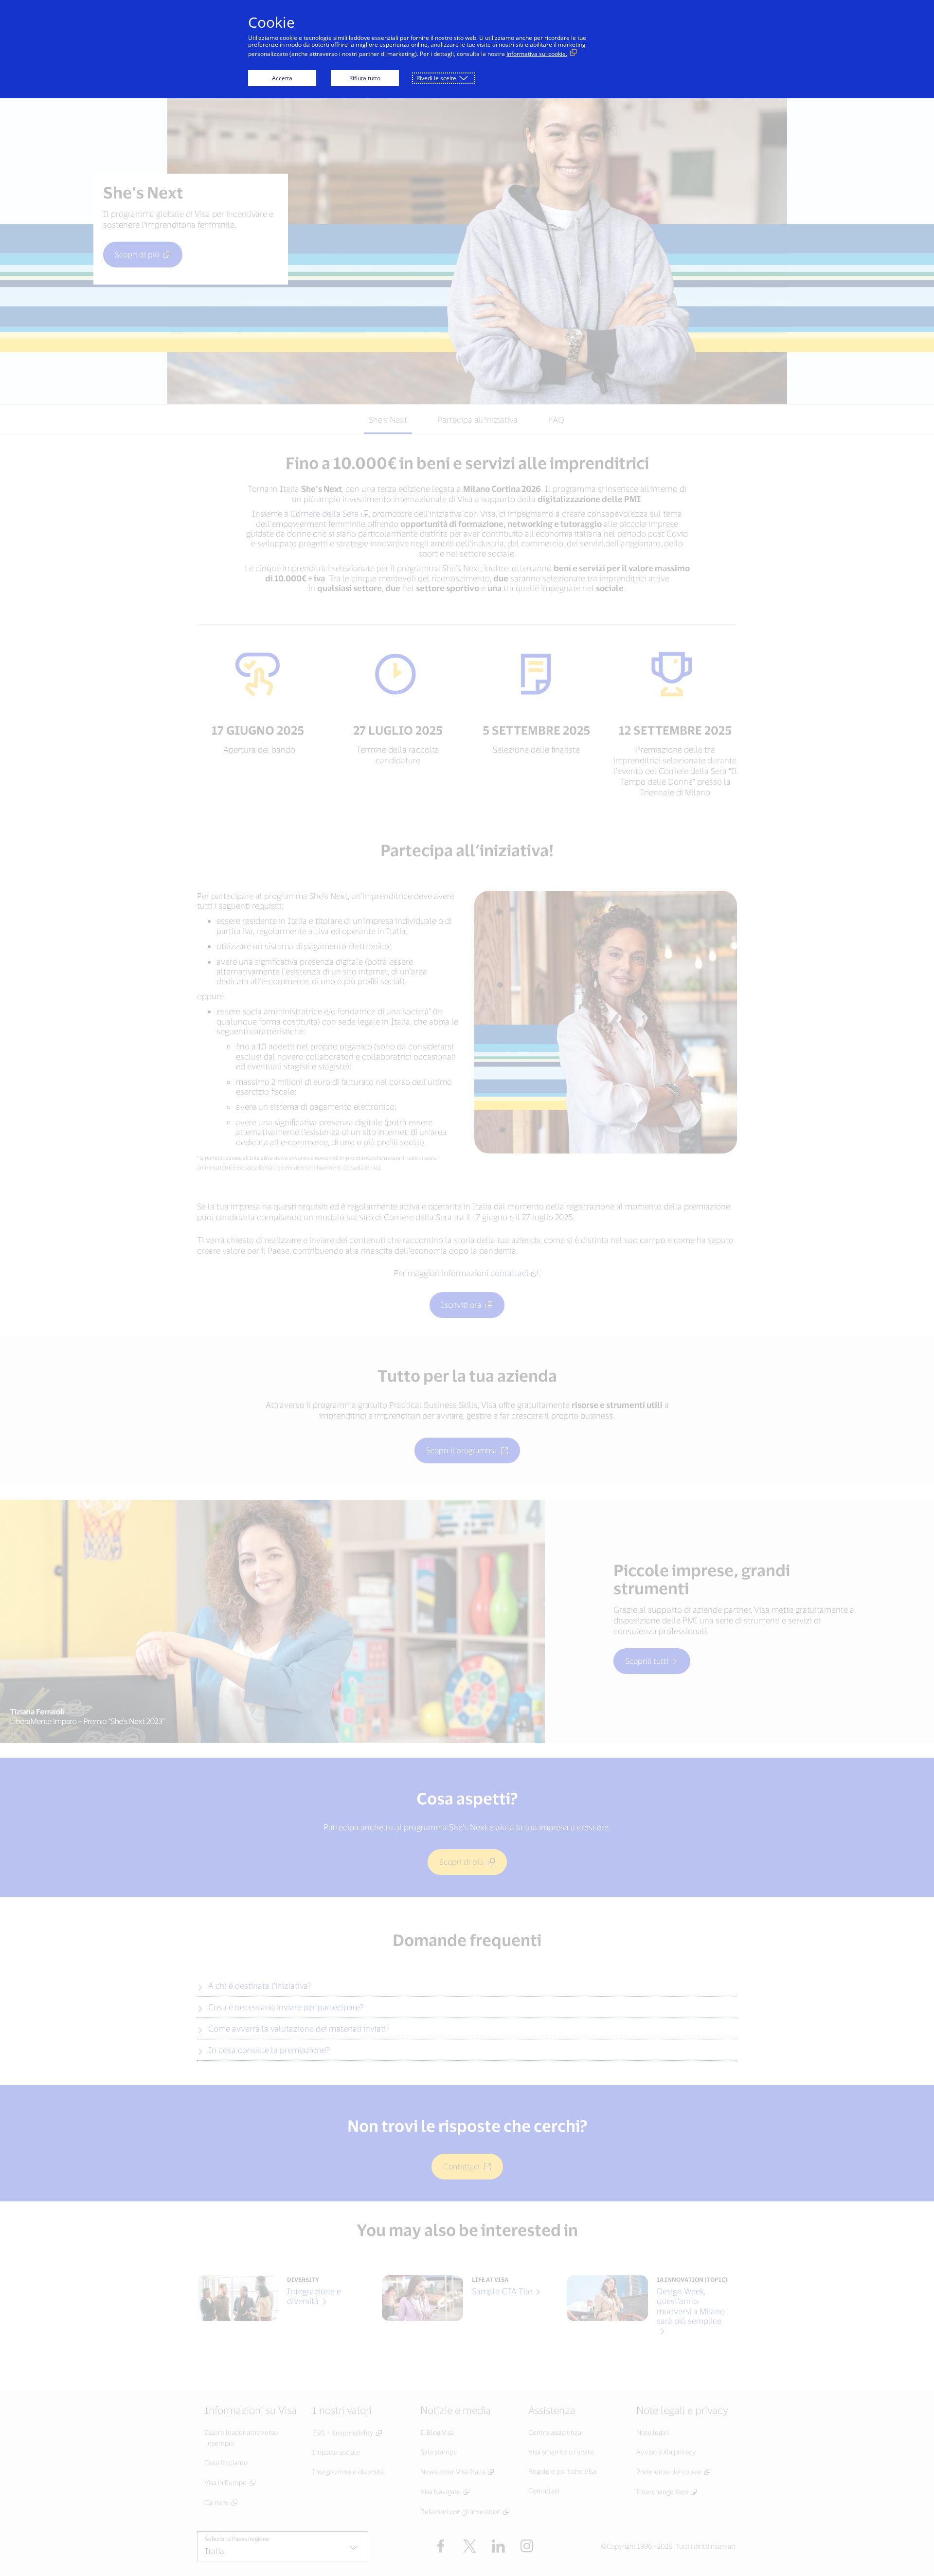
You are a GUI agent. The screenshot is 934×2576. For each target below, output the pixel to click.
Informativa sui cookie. (537, 54)
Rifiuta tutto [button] (365, 78)
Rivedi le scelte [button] (436, 78)
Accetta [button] (282, 78)
